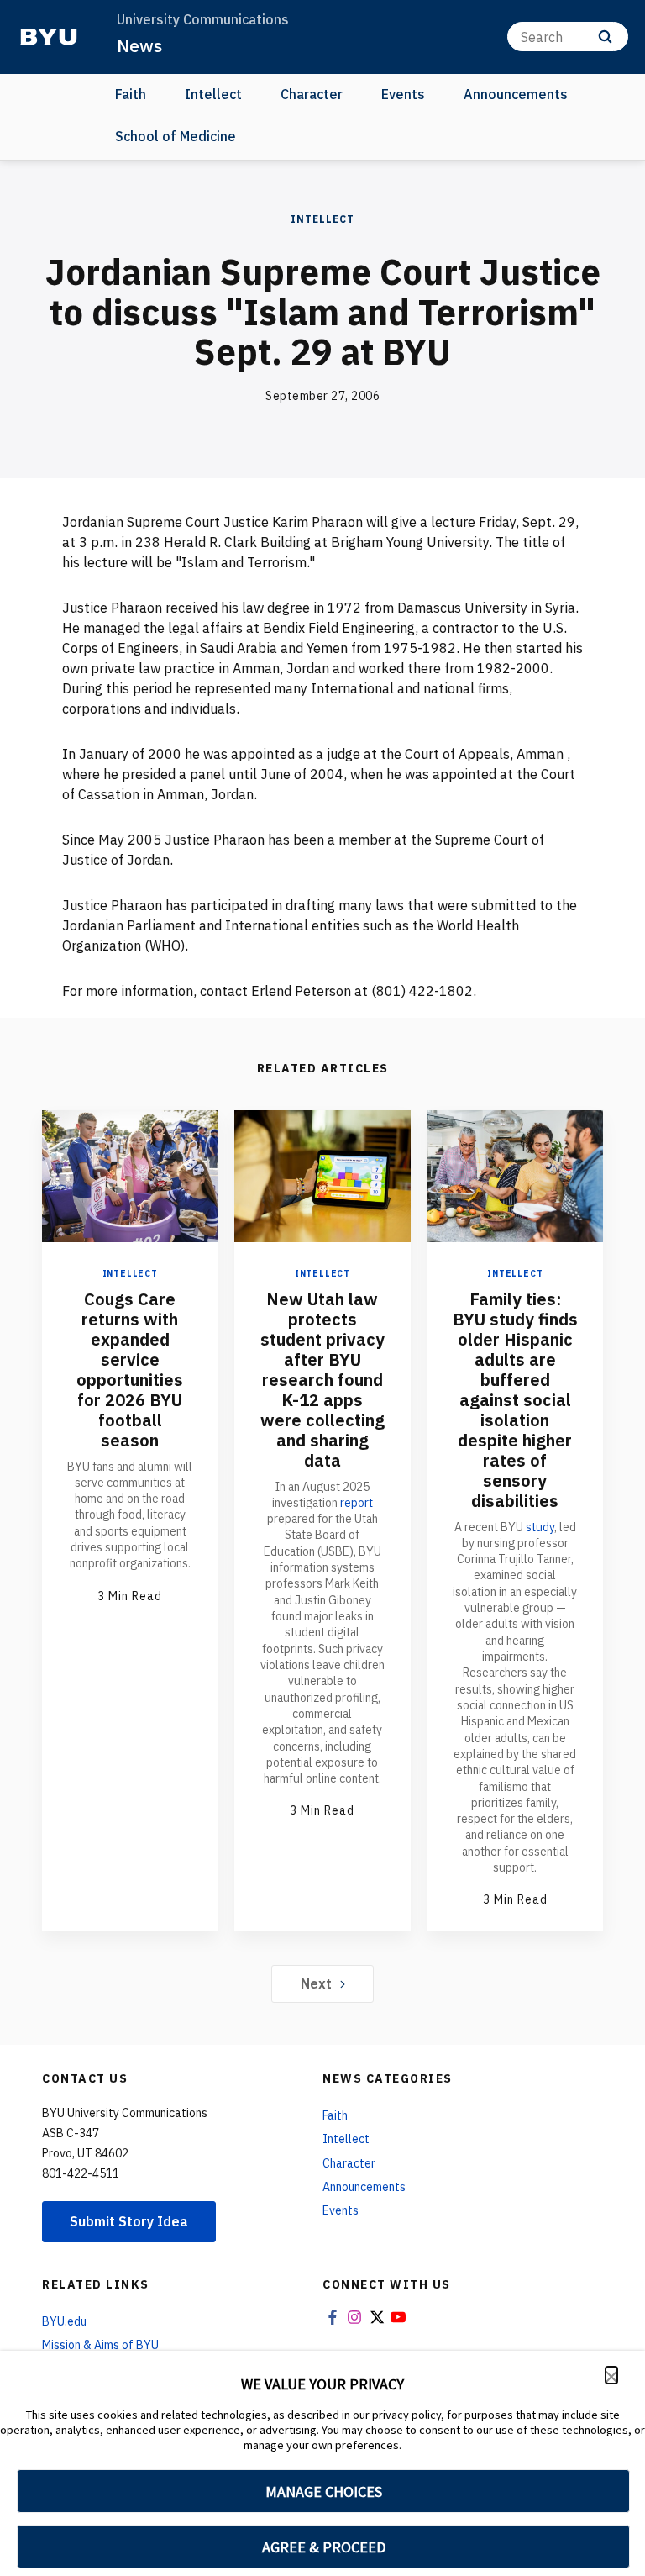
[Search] (605, 37)
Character (312, 94)
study (540, 1527)
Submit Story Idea (129, 2221)
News (139, 45)
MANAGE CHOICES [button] (324, 2492)
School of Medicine (176, 136)
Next (316, 1983)
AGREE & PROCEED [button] (324, 2547)
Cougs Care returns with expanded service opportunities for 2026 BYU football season (130, 1370)
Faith (131, 94)
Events (403, 94)
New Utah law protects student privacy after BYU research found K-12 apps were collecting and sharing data (322, 1380)
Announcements (516, 94)
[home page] (49, 37)
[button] (611, 2375)
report (357, 1503)
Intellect (213, 94)
